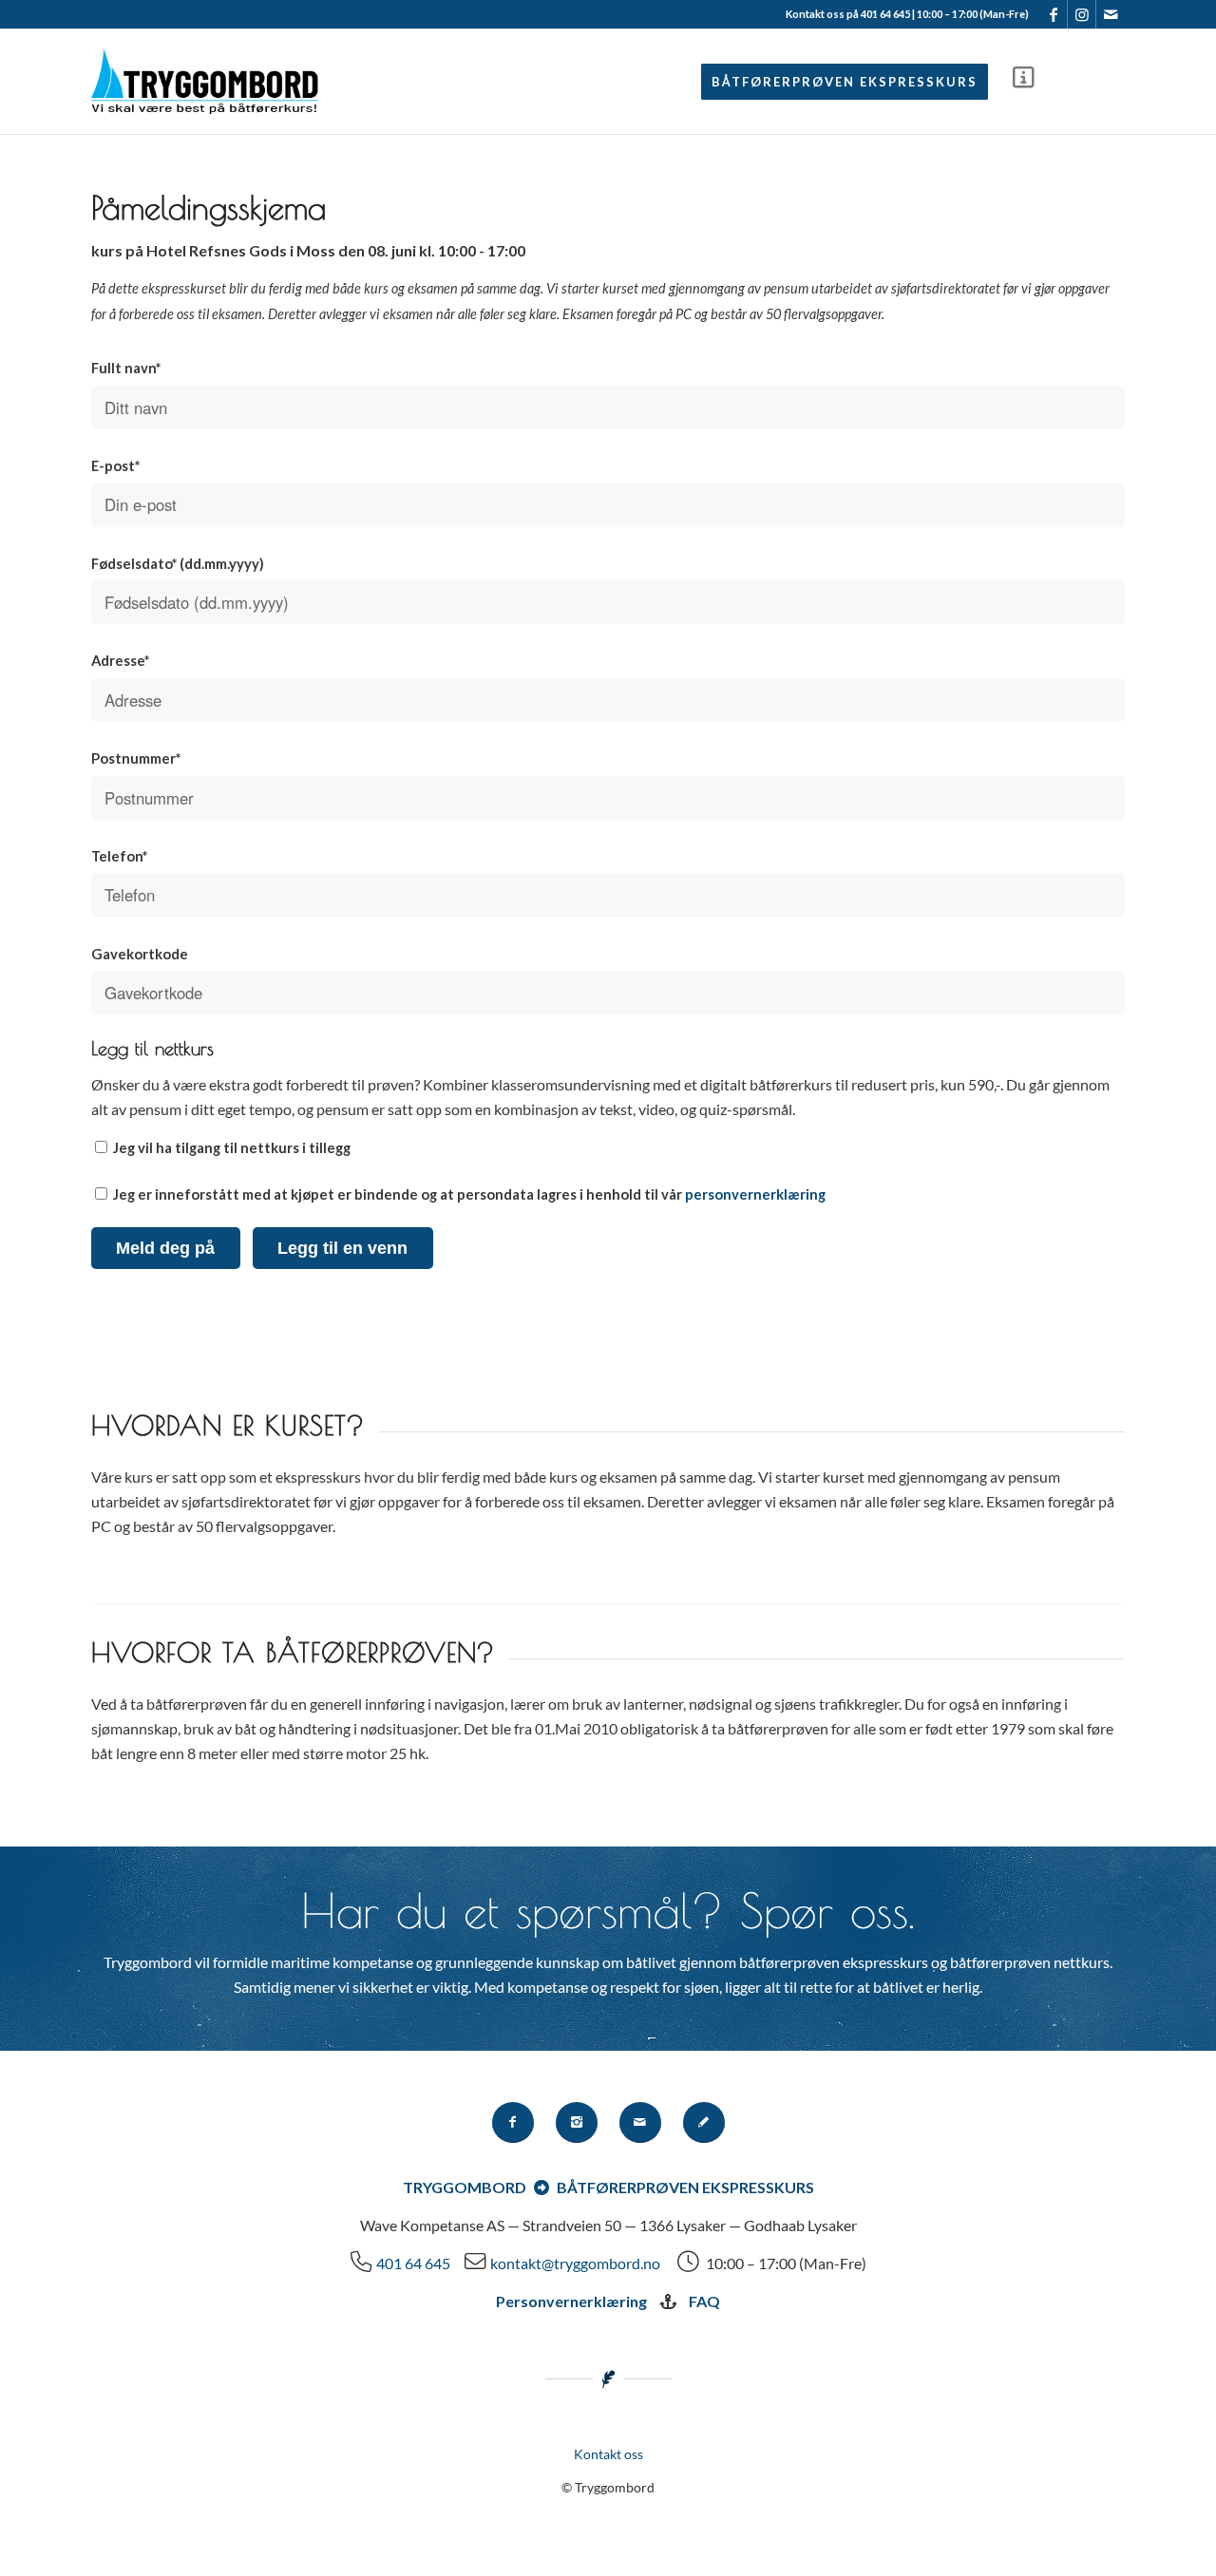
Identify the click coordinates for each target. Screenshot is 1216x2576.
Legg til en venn (342, 1248)
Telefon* (119, 856)
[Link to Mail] (1111, 14)
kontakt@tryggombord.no (575, 2263)
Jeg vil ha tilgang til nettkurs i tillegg (230, 1147)
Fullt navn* (126, 368)
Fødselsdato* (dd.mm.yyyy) (178, 563)
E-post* (115, 465)
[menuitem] (845, 82)
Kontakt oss (608, 2454)
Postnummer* (136, 758)
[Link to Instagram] (1082, 14)
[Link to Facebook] (1053, 14)
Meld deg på (165, 1248)
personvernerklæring (755, 1194)
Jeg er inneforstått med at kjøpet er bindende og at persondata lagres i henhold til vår (468, 1194)
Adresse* (120, 660)
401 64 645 (413, 2263)
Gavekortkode (140, 954)
